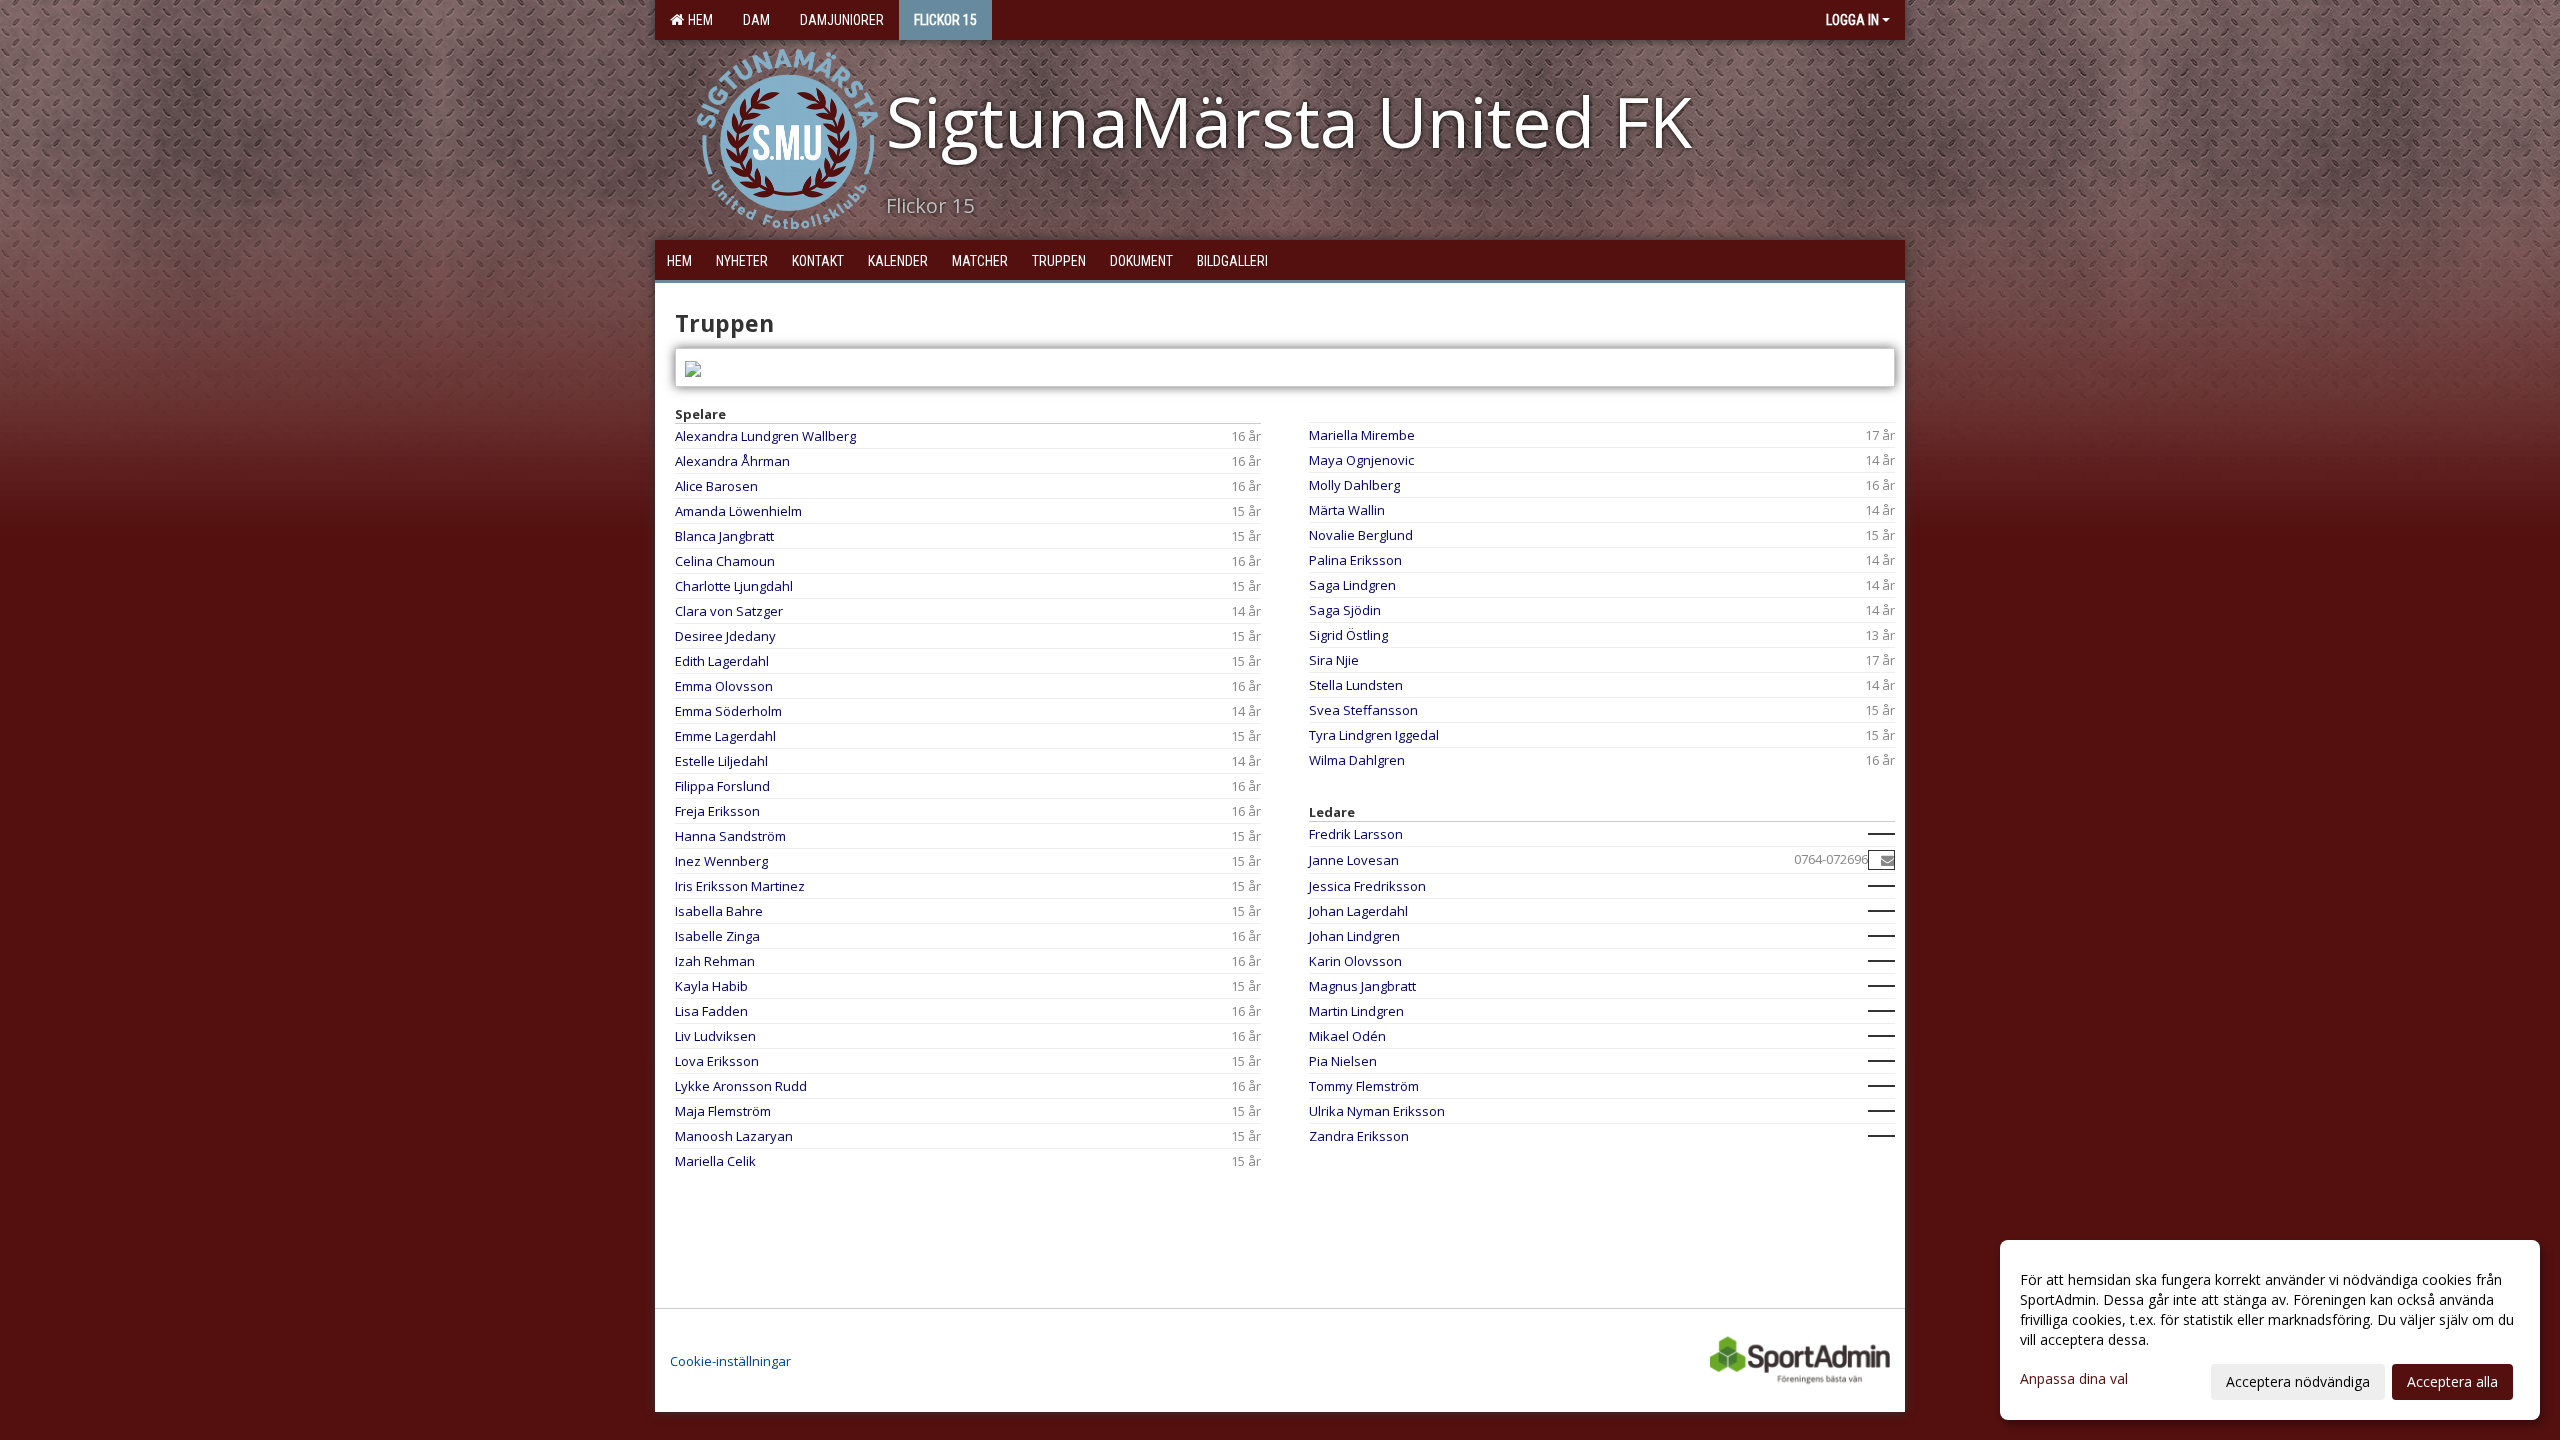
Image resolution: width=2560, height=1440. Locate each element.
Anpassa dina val (2074, 1379)
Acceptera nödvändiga (2298, 1381)
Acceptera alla (2452, 1381)
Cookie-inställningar (730, 1361)
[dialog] (2270, 1330)
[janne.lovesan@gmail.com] (1887, 860)
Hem (697, 20)
